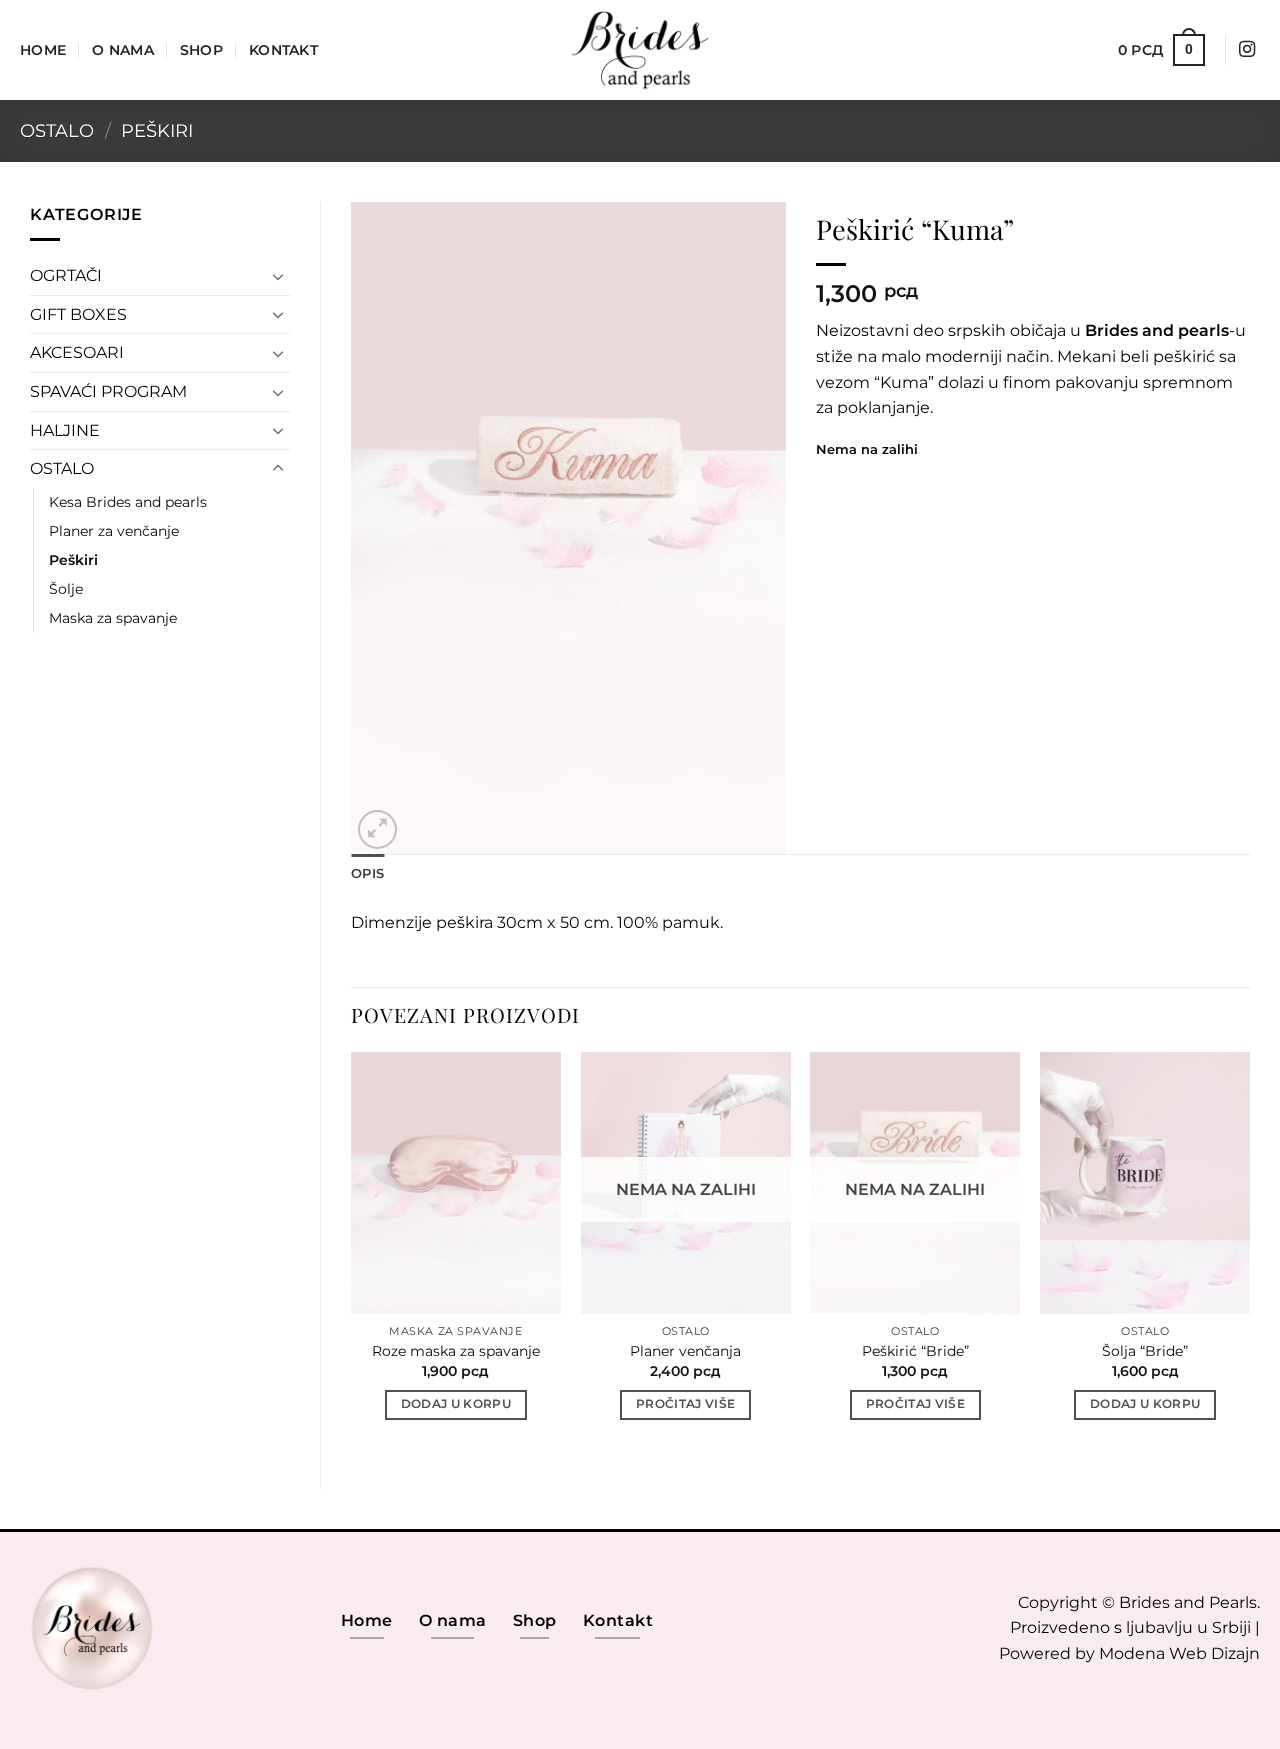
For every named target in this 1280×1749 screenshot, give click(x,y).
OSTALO (57, 130)
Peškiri (157, 130)
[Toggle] (278, 276)
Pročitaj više (686, 1404)
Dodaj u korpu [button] (456, 1404)
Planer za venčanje (114, 531)
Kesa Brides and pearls (128, 502)
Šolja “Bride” (1145, 1351)
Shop (201, 50)
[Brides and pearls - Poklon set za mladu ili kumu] (640, 50)
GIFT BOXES (78, 314)
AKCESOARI (77, 352)
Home (43, 50)
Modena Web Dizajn (1179, 1653)
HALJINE (65, 430)
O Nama (123, 50)
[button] (1161, 50)
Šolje (66, 589)
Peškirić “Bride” (915, 1351)
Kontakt (283, 50)
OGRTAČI (66, 275)
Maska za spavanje (113, 618)
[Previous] (352, 1254)
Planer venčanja (685, 1351)
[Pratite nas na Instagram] (1247, 50)
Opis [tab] (367, 873)
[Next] (1249, 1254)
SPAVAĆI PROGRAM (108, 391)
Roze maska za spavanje (456, 1351)
